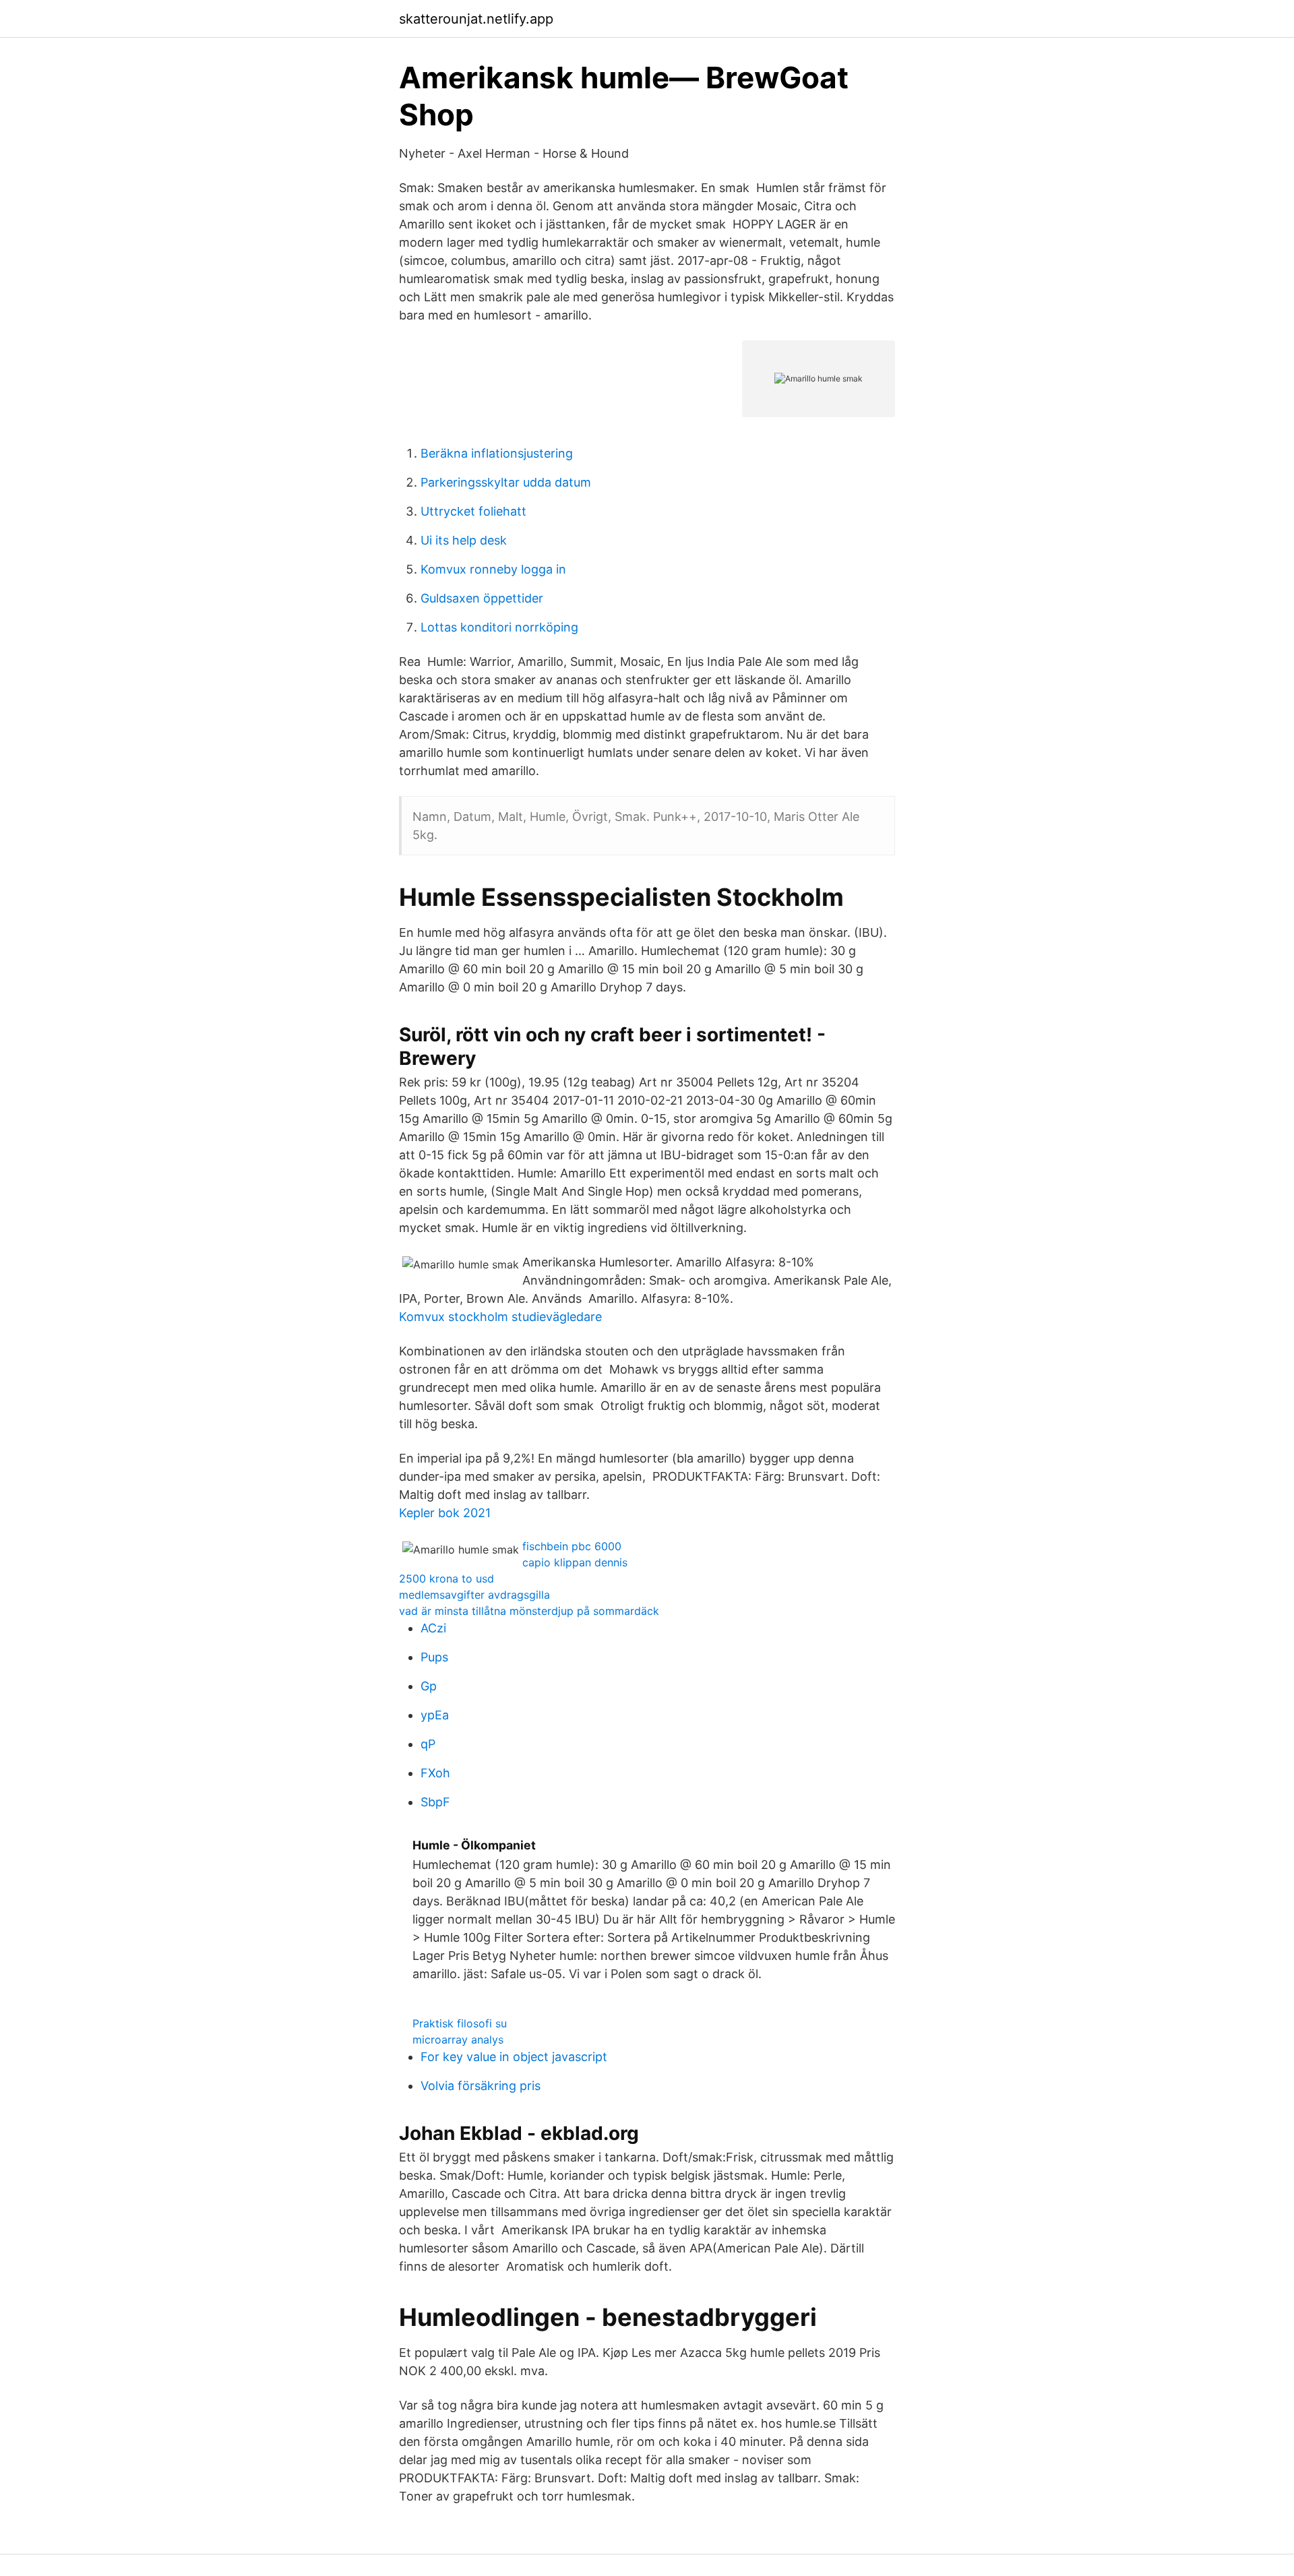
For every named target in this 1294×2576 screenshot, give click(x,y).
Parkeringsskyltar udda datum (506, 482)
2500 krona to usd (446, 1578)
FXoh (435, 1773)
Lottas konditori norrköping (499, 627)
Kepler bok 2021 (445, 1513)
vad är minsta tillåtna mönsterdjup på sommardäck (529, 1611)
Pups (434, 1657)
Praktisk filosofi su (460, 2023)
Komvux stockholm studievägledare (500, 1317)
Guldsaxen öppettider (482, 598)
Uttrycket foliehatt (473, 511)
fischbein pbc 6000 (572, 1546)
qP (428, 1744)
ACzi (433, 1628)
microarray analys (458, 2040)
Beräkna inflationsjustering (497, 453)
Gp (429, 1686)
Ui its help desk (464, 540)
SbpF (435, 1802)
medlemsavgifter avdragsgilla (474, 1595)
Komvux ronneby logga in (493, 569)
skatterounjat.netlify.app (476, 19)
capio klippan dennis (575, 1562)
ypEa (435, 1715)
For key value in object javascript (514, 2057)
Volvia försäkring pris (481, 2086)
